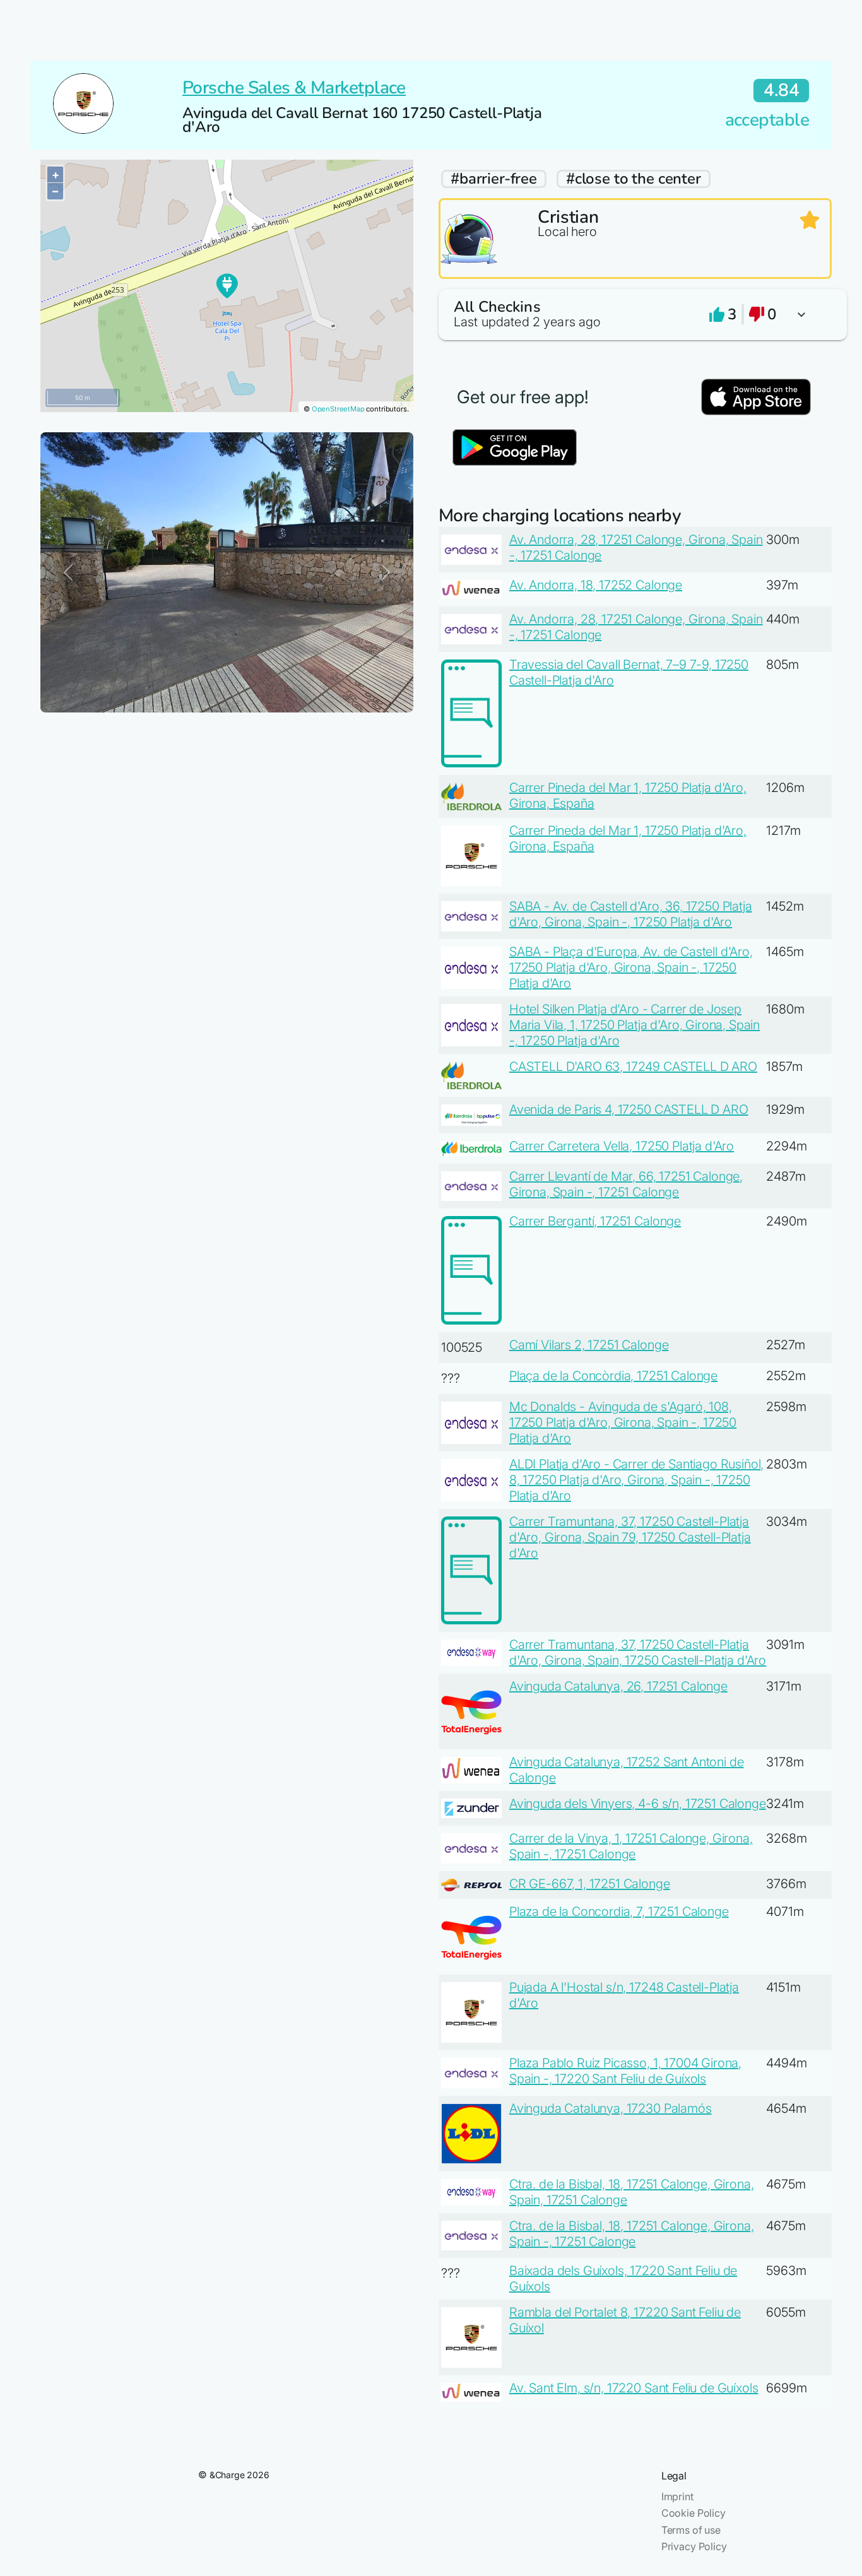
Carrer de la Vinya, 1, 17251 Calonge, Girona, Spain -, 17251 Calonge (631, 1846)
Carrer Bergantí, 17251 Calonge (595, 1221)
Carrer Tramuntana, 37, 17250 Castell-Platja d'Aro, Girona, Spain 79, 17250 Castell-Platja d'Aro (630, 1537)
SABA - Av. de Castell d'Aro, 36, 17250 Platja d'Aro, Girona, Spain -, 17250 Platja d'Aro (631, 914)
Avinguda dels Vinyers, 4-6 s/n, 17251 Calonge (638, 1804)
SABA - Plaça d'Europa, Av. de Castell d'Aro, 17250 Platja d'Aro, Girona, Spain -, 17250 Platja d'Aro (631, 967)
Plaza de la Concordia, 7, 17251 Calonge (619, 1911)
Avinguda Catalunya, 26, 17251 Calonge (618, 1686)
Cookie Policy (694, 2513)
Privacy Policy (694, 2546)
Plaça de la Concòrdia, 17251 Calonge (613, 1376)
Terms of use (691, 2530)
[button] (635, 315)
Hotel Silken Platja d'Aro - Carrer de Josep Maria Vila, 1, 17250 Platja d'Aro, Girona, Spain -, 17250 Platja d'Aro (635, 1025)
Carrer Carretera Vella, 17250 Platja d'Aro (622, 1146)
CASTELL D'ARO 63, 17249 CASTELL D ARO (633, 1066)
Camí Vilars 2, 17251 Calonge (589, 1345)
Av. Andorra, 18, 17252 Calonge (596, 585)
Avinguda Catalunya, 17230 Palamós (611, 2108)
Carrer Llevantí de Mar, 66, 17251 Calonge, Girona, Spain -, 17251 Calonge (626, 1184)
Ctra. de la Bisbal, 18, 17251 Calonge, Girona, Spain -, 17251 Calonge (632, 2234)
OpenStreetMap (338, 409)
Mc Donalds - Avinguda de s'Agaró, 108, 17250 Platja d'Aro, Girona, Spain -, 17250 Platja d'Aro (623, 1422)
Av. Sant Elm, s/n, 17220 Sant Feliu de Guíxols (634, 2388)
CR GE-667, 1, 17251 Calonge (590, 1884)
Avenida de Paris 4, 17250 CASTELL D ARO (629, 1109)
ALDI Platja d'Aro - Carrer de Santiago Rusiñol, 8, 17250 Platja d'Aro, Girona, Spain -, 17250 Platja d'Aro (636, 1480)
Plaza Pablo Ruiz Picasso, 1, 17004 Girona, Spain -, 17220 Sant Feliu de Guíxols (625, 2071)
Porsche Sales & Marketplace (294, 88)
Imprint (677, 2496)
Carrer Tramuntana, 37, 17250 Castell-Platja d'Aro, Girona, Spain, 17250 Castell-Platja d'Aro (638, 1652)
